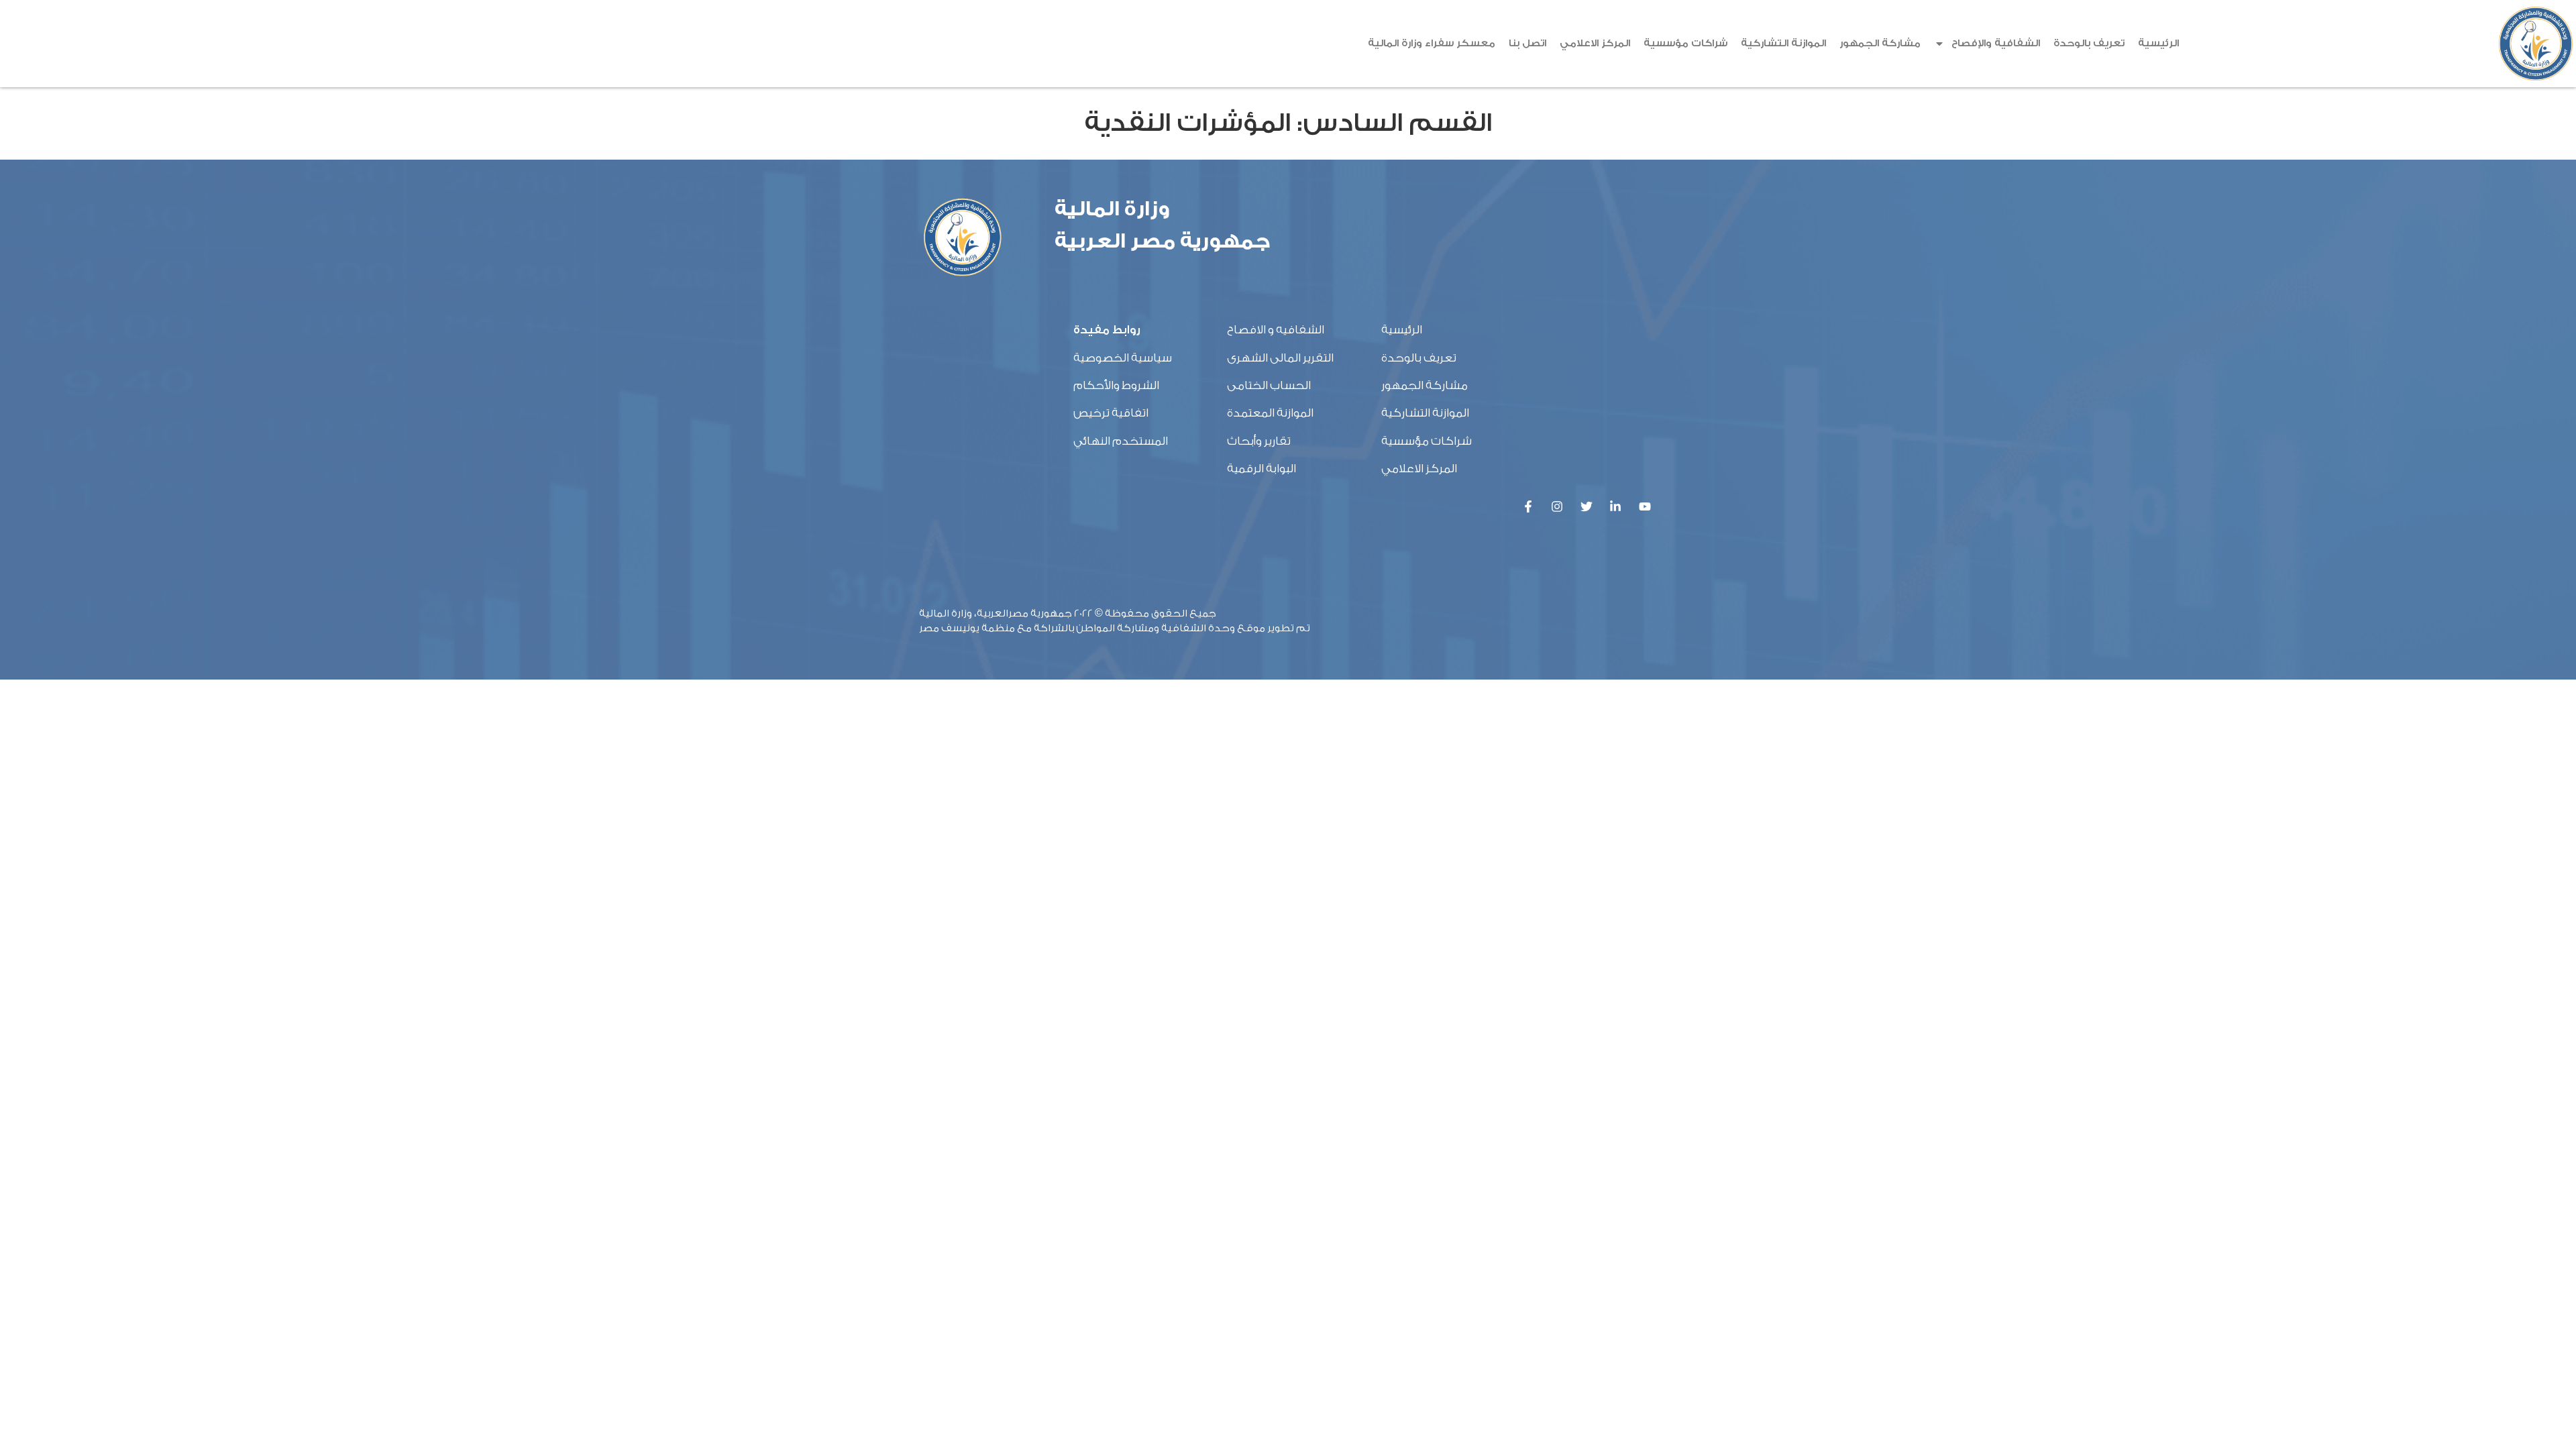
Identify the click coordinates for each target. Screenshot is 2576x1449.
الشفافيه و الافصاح (1276, 330)
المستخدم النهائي (1121, 441)
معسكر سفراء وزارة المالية (1432, 43)
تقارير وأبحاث (1259, 441)
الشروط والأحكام (1116, 385)
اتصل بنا (1527, 43)
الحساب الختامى (1269, 385)
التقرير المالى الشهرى (1280, 358)
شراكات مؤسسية (1685, 43)
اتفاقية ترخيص (1111, 413)
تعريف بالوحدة (2089, 43)
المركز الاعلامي (1595, 43)
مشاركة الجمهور (1880, 43)
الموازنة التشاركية (1783, 43)
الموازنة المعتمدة (1270, 413)
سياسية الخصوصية (1123, 358)
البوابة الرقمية (1262, 469)
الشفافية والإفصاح (1996, 43)
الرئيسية (2158, 43)
